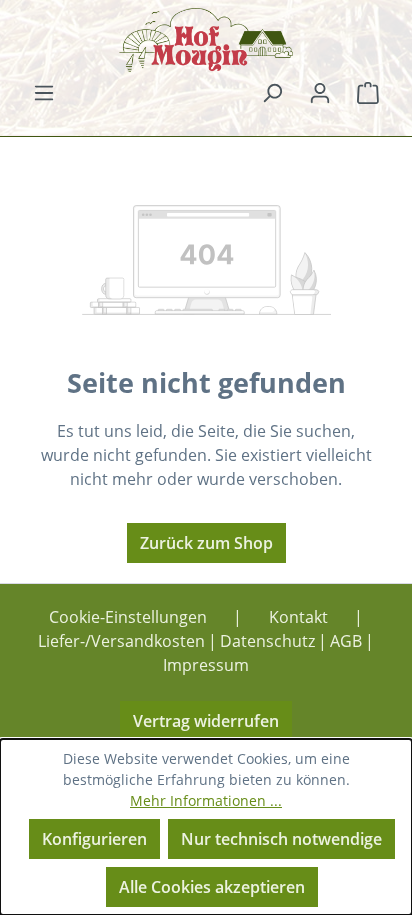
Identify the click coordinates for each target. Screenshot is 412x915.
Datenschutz (267, 641)
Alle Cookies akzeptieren (212, 887)
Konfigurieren (94, 839)
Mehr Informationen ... (206, 800)
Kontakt (298, 617)
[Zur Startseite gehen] (206, 40)
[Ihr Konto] (320, 92)
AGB (346, 641)
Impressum (206, 665)
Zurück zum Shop (206, 543)
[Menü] (44, 92)
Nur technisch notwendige (281, 839)
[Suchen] (272, 92)
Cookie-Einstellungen (128, 617)
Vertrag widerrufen (206, 721)
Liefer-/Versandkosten (121, 641)
